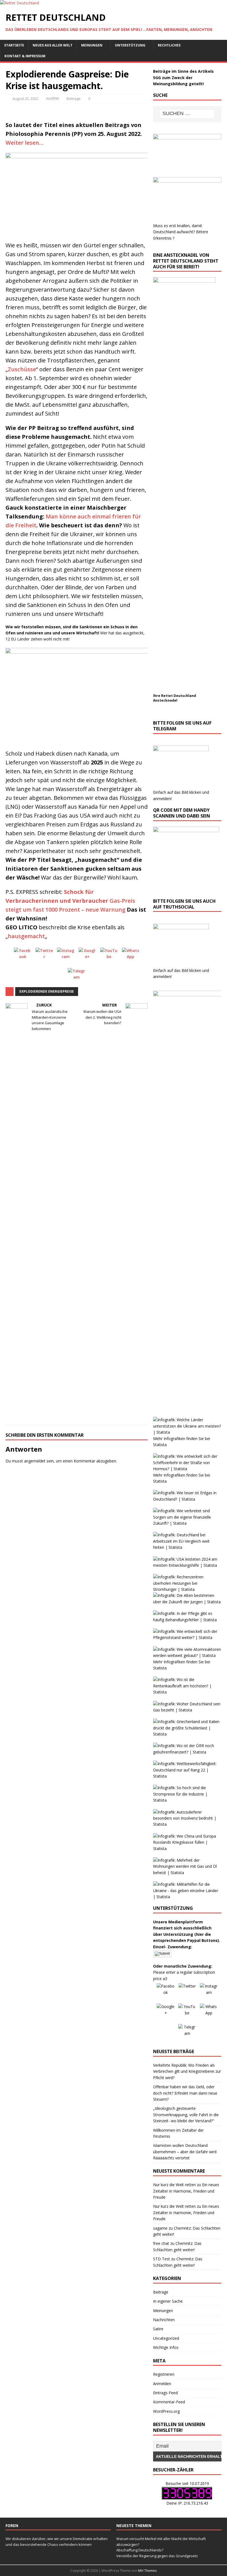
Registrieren (164, 2374)
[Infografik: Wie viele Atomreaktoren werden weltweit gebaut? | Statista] (187, 1655)
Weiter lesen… (24, 143)
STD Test (162, 2259)
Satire (158, 2329)
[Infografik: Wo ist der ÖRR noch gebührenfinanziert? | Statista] (187, 1752)
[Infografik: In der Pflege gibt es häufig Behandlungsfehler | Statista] (187, 1620)
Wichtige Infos (166, 2347)
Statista (160, 1445)
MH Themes (147, 2571)
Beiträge (73, 98)
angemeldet (35, 1461)
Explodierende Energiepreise (47, 991)
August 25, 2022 (25, 98)
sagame (160, 2228)
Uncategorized (166, 2338)
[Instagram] (66, 956)
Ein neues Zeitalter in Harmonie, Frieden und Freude (186, 2191)
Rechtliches (169, 45)
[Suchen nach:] (187, 114)
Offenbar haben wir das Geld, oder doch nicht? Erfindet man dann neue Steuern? (185, 2093)
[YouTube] (109, 956)
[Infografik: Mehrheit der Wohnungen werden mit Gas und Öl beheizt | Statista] (187, 1873)
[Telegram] (77, 977)
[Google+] (87, 956)
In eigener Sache (168, 2301)
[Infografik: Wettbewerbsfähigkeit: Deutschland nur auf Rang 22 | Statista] (187, 1776)
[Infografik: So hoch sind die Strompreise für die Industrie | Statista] (187, 1800)
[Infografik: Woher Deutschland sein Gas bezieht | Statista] (187, 1710)
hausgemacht (26, 936)
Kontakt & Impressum (25, 56)
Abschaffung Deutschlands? (140, 2550)
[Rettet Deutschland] (20, 3)
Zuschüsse (22, 369)
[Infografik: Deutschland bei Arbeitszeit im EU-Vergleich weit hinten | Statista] (187, 1547)
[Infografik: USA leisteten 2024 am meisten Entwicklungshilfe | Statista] (187, 1565)
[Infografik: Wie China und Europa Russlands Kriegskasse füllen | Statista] (187, 1849)
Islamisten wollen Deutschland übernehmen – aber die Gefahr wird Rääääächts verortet (185, 2152)
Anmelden (162, 2384)
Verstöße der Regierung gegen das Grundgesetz (157, 2556)
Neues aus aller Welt (53, 45)
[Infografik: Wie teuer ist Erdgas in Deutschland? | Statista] (187, 1499)
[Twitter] (44, 956)
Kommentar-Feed (169, 2402)
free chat (161, 2243)
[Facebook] (23, 956)
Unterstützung (130, 45)
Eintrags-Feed (165, 2393)
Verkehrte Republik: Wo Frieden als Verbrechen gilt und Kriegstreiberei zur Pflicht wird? (187, 2071)
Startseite (14, 45)
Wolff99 (52, 98)
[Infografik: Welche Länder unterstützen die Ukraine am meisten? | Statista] (187, 1432)
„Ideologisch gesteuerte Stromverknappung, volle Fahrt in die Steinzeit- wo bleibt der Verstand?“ (186, 2115)
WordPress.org (166, 2411)
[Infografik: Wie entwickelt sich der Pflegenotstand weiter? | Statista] (187, 1637)
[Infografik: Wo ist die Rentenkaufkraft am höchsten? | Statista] (187, 1692)
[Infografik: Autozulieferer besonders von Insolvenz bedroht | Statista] (187, 1824)
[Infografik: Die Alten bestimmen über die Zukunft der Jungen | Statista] (187, 1602)
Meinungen (92, 45)
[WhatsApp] (131, 956)
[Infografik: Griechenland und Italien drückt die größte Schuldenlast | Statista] (187, 1734)
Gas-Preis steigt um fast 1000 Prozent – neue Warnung (70, 901)
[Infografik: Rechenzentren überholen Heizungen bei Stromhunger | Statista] (187, 1589)
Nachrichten (164, 2320)
